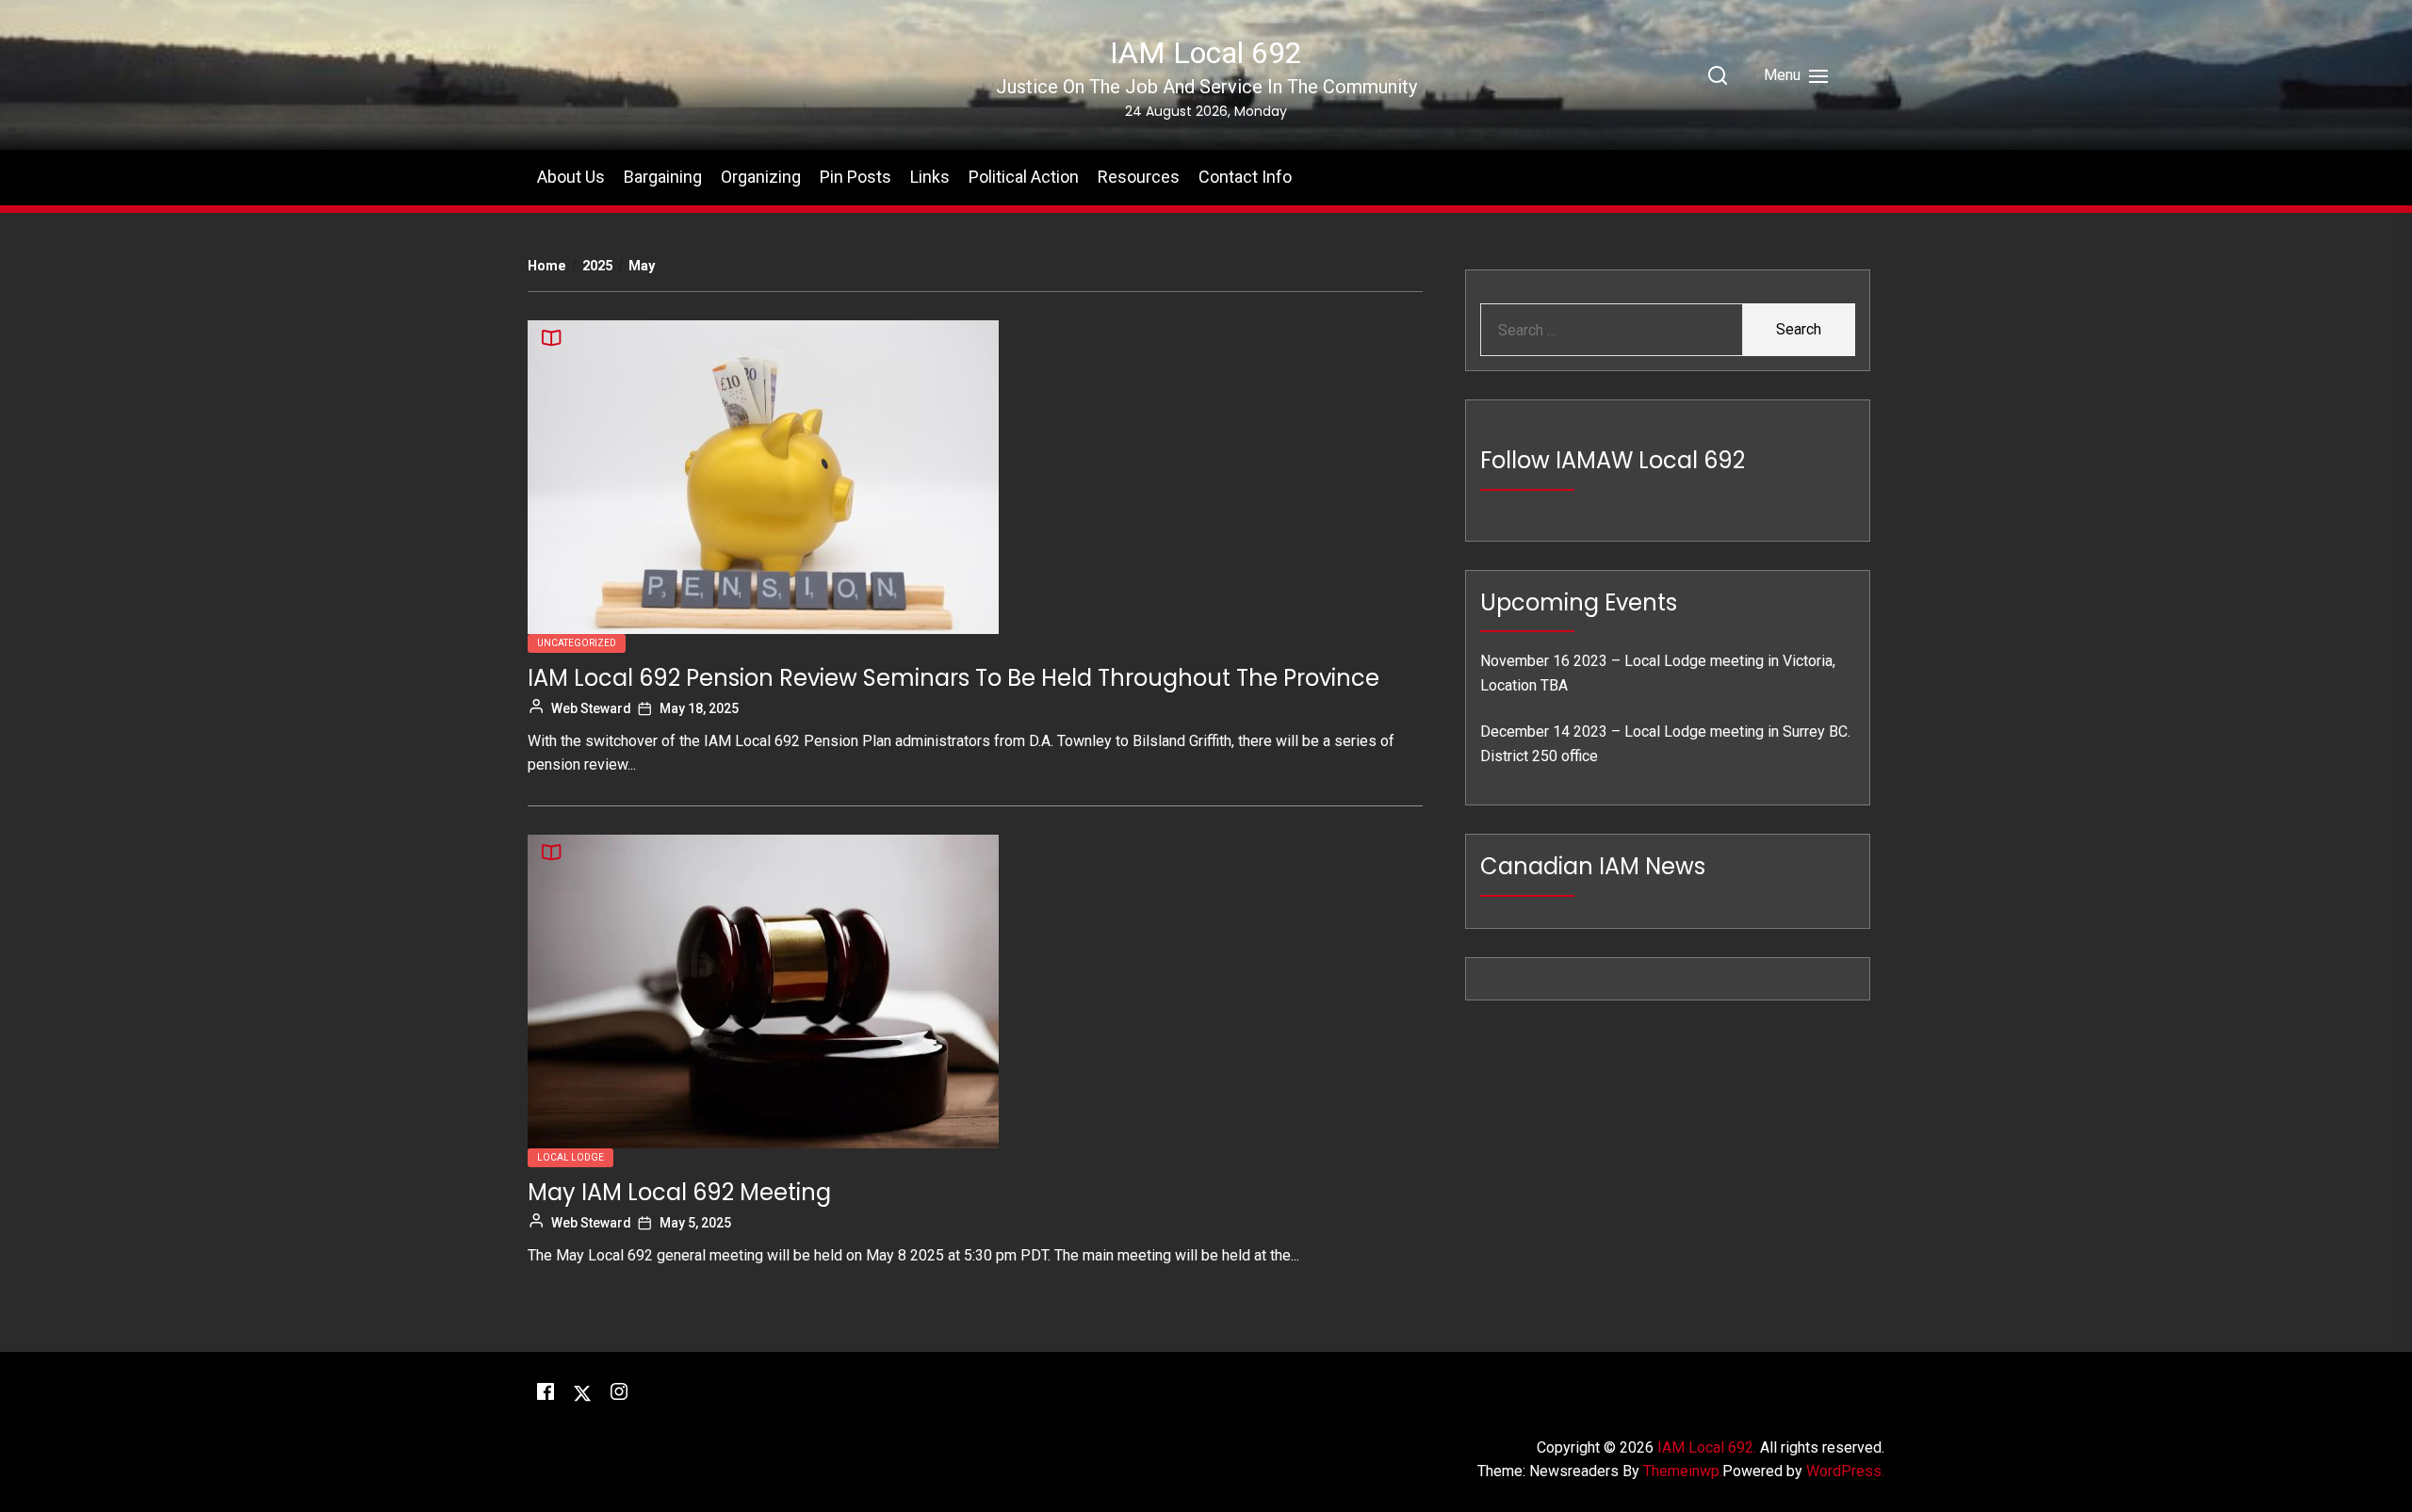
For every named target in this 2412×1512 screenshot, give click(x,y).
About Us (571, 177)
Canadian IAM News (1593, 866)
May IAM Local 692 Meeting (679, 1192)
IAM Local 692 (1206, 53)
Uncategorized (577, 643)
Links (930, 177)
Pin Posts (856, 177)
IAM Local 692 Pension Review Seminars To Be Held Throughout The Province (953, 678)
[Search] (1718, 75)
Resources (1139, 177)
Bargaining (663, 177)
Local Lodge (570, 1157)
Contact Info (1245, 177)
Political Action (1024, 177)
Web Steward (591, 708)
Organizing (761, 177)
